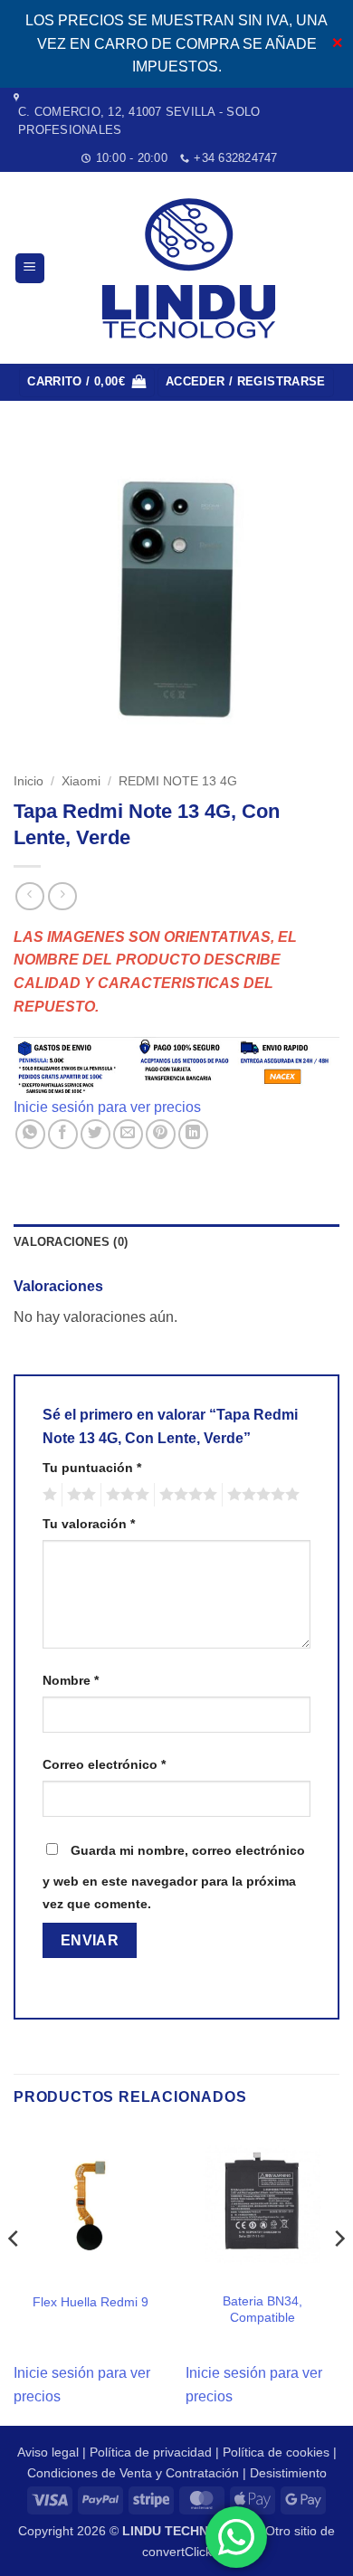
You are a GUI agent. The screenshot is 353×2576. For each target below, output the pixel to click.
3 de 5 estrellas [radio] (125, 1495)
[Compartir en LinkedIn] (193, 1134)
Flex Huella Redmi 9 (91, 2302)
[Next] (339, 2275)
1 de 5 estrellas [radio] (48, 1495)
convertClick (177, 2552)
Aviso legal (48, 2452)
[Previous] (14, 2275)
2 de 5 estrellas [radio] (79, 1495)
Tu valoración (89, 1524)
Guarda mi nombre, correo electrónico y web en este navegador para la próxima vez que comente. (174, 1877)
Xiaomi (81, 781)
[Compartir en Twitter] (95, 1134)
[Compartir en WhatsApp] (30, 1134)
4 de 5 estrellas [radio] (186, 1495)
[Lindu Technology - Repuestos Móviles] (192, 268)
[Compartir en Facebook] (63, 1134)
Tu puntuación (92, 1468)
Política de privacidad (151, 2452)
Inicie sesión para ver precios (107, 1107)
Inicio (29, 781)
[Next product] (29, 896)
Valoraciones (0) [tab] (71, 1242)
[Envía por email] (128, 1134)
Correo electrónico (104, 1764)
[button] (30, 268)
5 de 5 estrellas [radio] (261, 1495)
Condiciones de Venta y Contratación (133, 2473)
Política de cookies (276, 2452)
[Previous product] (62, 896)
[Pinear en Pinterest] (161, 1134)
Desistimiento (288, 2473)
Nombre (71, 1680)
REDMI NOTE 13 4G (178, 781)
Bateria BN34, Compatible (262, 2310)
